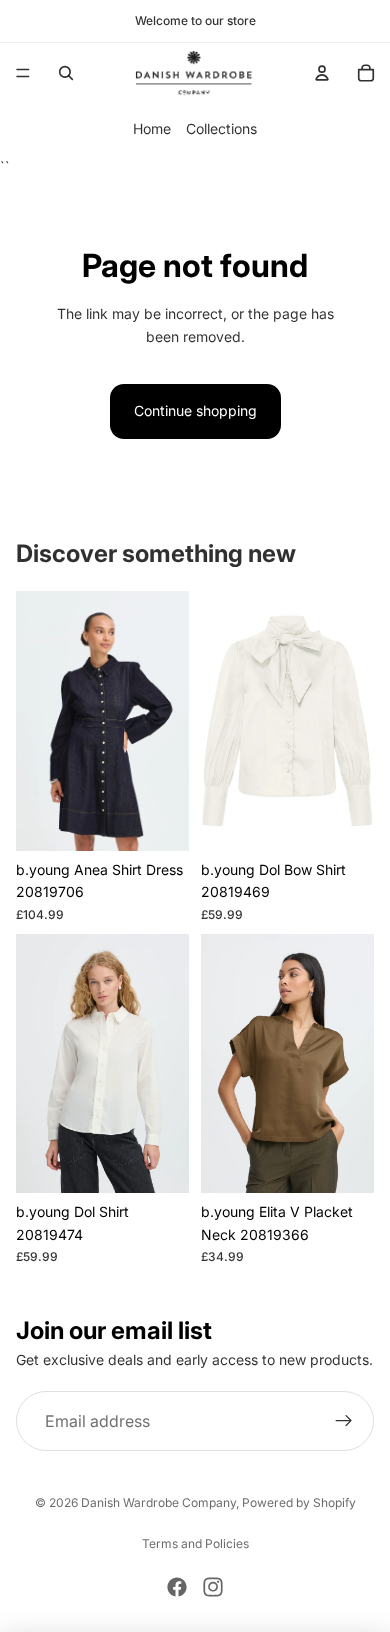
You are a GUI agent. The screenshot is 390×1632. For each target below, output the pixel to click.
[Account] (322, 73)
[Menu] (23, 73)
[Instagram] (213, 1587)
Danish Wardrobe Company (158, 1502)
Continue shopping (195, 410)
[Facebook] (177, 1587)
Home (152, 128)
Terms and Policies (195, 1543)
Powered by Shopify (299, 1502)
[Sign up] (344, 1422)
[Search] (66, 73)
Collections (221, 128)
